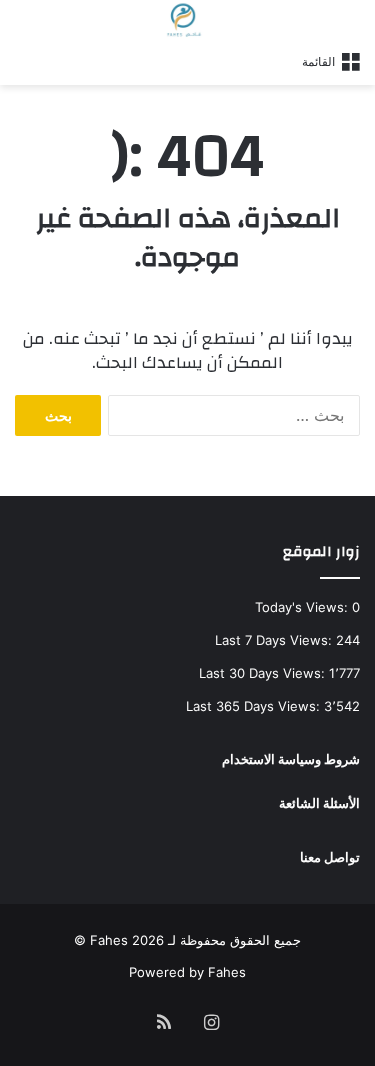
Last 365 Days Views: (255, 706)
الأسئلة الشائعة (319, 803)
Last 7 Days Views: (275, 640)
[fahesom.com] (187, 20)
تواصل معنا (330, 857)
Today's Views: (303, 607)
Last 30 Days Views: (264, 673)
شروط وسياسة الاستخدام (291, 759)
